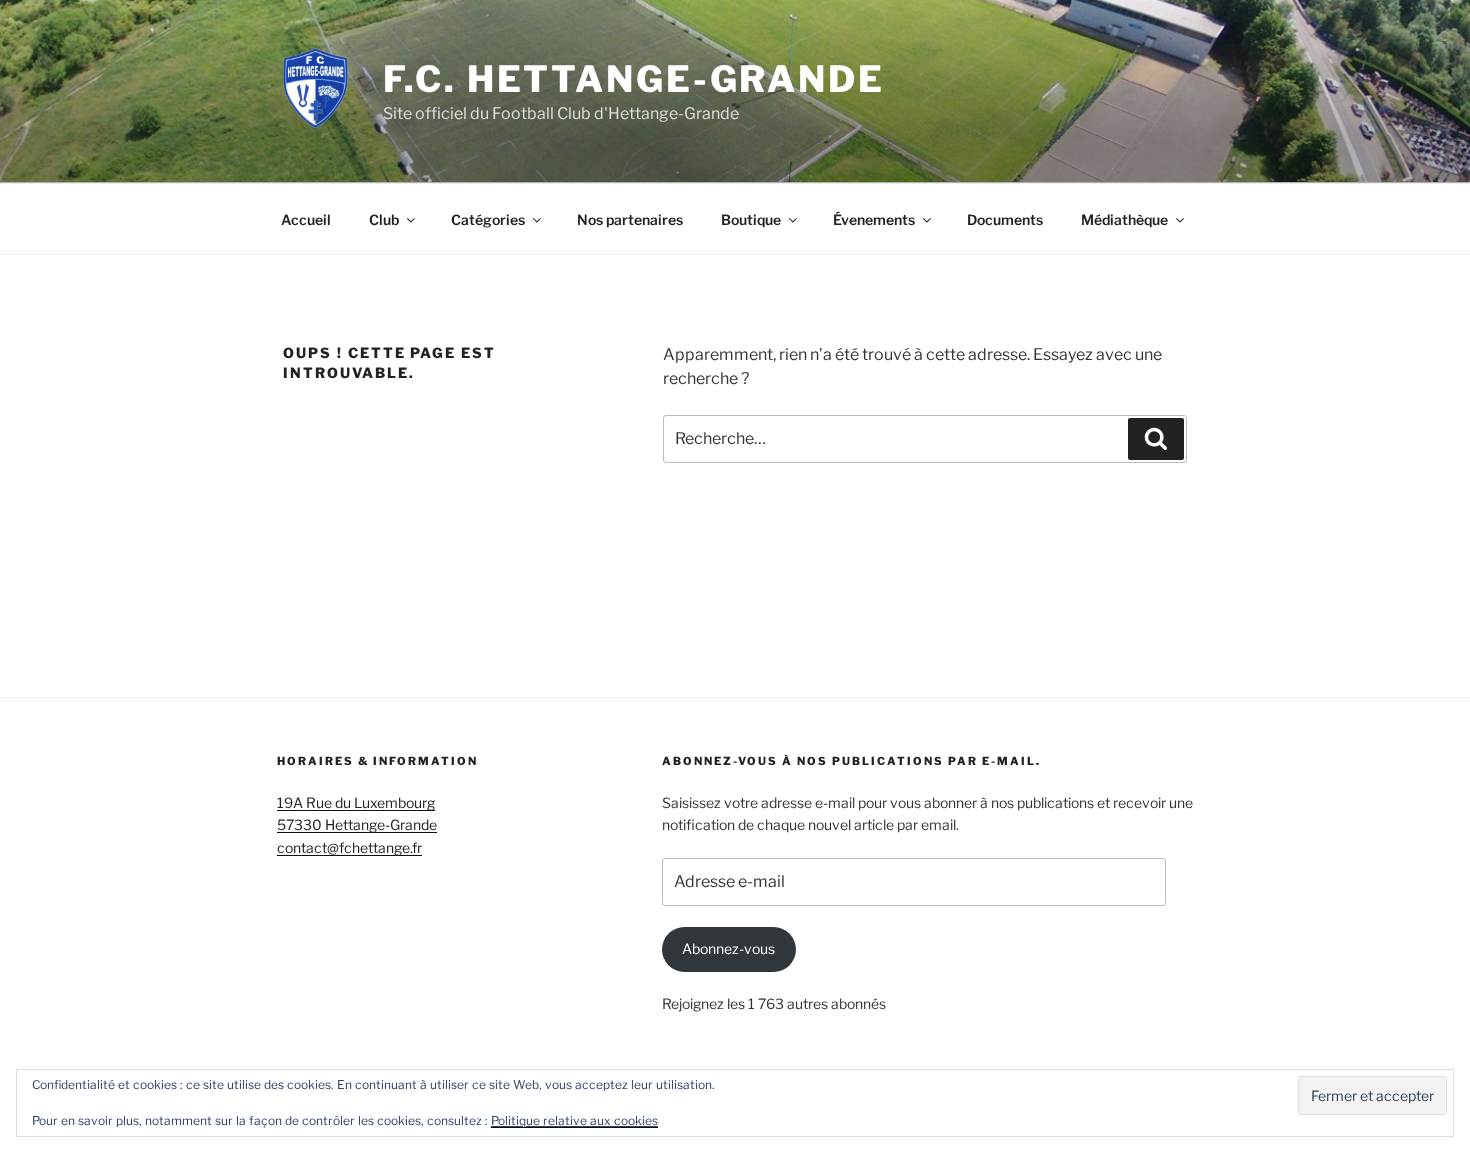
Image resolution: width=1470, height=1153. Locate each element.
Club (384, 219)
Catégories (488, 219)
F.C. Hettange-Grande (634, 79)
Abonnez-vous (728, 948)
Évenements (874, 219)
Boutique (751, 219)
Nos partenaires (630, 219)
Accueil (306, 219)
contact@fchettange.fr (349, 847)
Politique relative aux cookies (574, 1120)
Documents (1005, 219)
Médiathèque (1124, 219)
